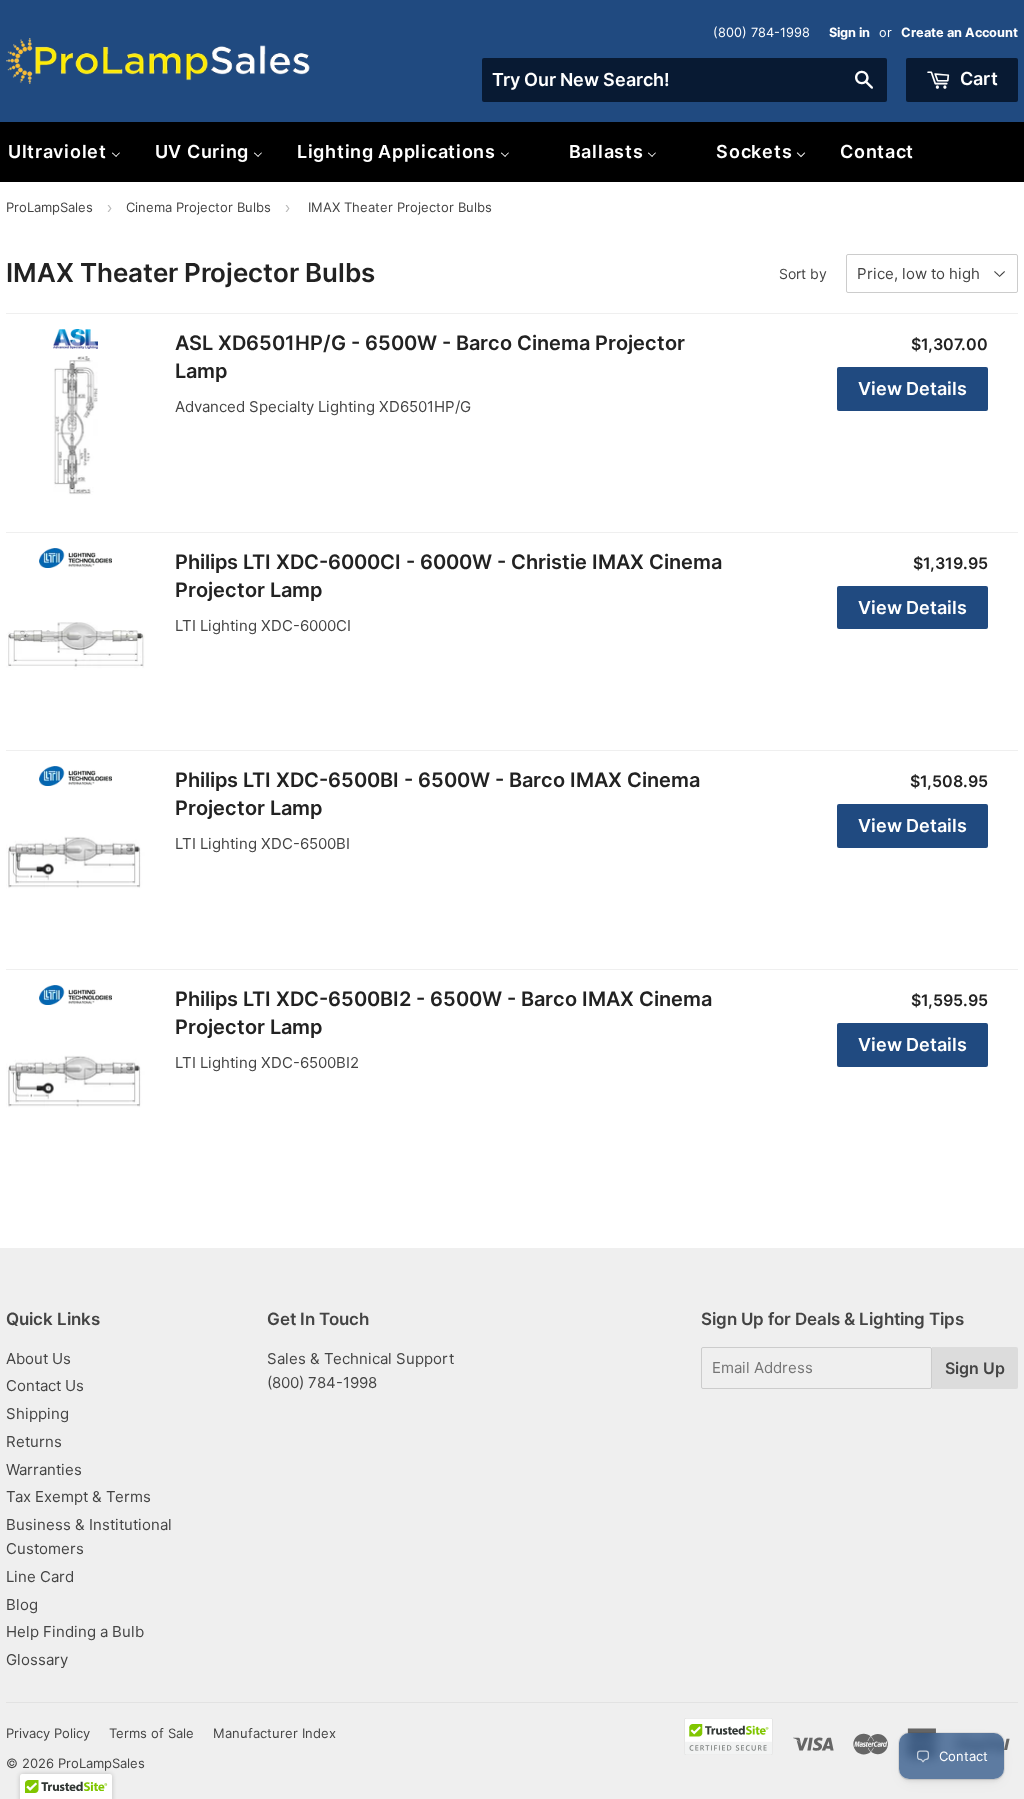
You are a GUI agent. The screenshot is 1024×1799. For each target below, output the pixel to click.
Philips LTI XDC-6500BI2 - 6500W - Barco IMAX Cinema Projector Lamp (443, 1013)
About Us (38, 1358)
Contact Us (45, 1385)
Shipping (37, 1413)
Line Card (40, 1576)
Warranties (44, 1469)
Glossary (37, 1659)
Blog (22, 1604)
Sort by (803, 273)
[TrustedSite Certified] (728, 1736)
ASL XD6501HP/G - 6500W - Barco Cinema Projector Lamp (430, 357)
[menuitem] (209, 151)
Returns (34, 1441)
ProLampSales (49, 207)
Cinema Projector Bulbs (198, 207)
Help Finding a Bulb (75, 1631)
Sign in (849, 32)
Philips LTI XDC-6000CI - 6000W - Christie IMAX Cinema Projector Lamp (448, 576)
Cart (977, 78)
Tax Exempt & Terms (78, 1496)
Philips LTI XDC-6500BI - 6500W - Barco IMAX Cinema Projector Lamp (437, 794)
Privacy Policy (48, 1733)
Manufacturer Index (274, 1733)
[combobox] (684, 80)
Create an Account (959, 32)
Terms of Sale (151, 1733)
